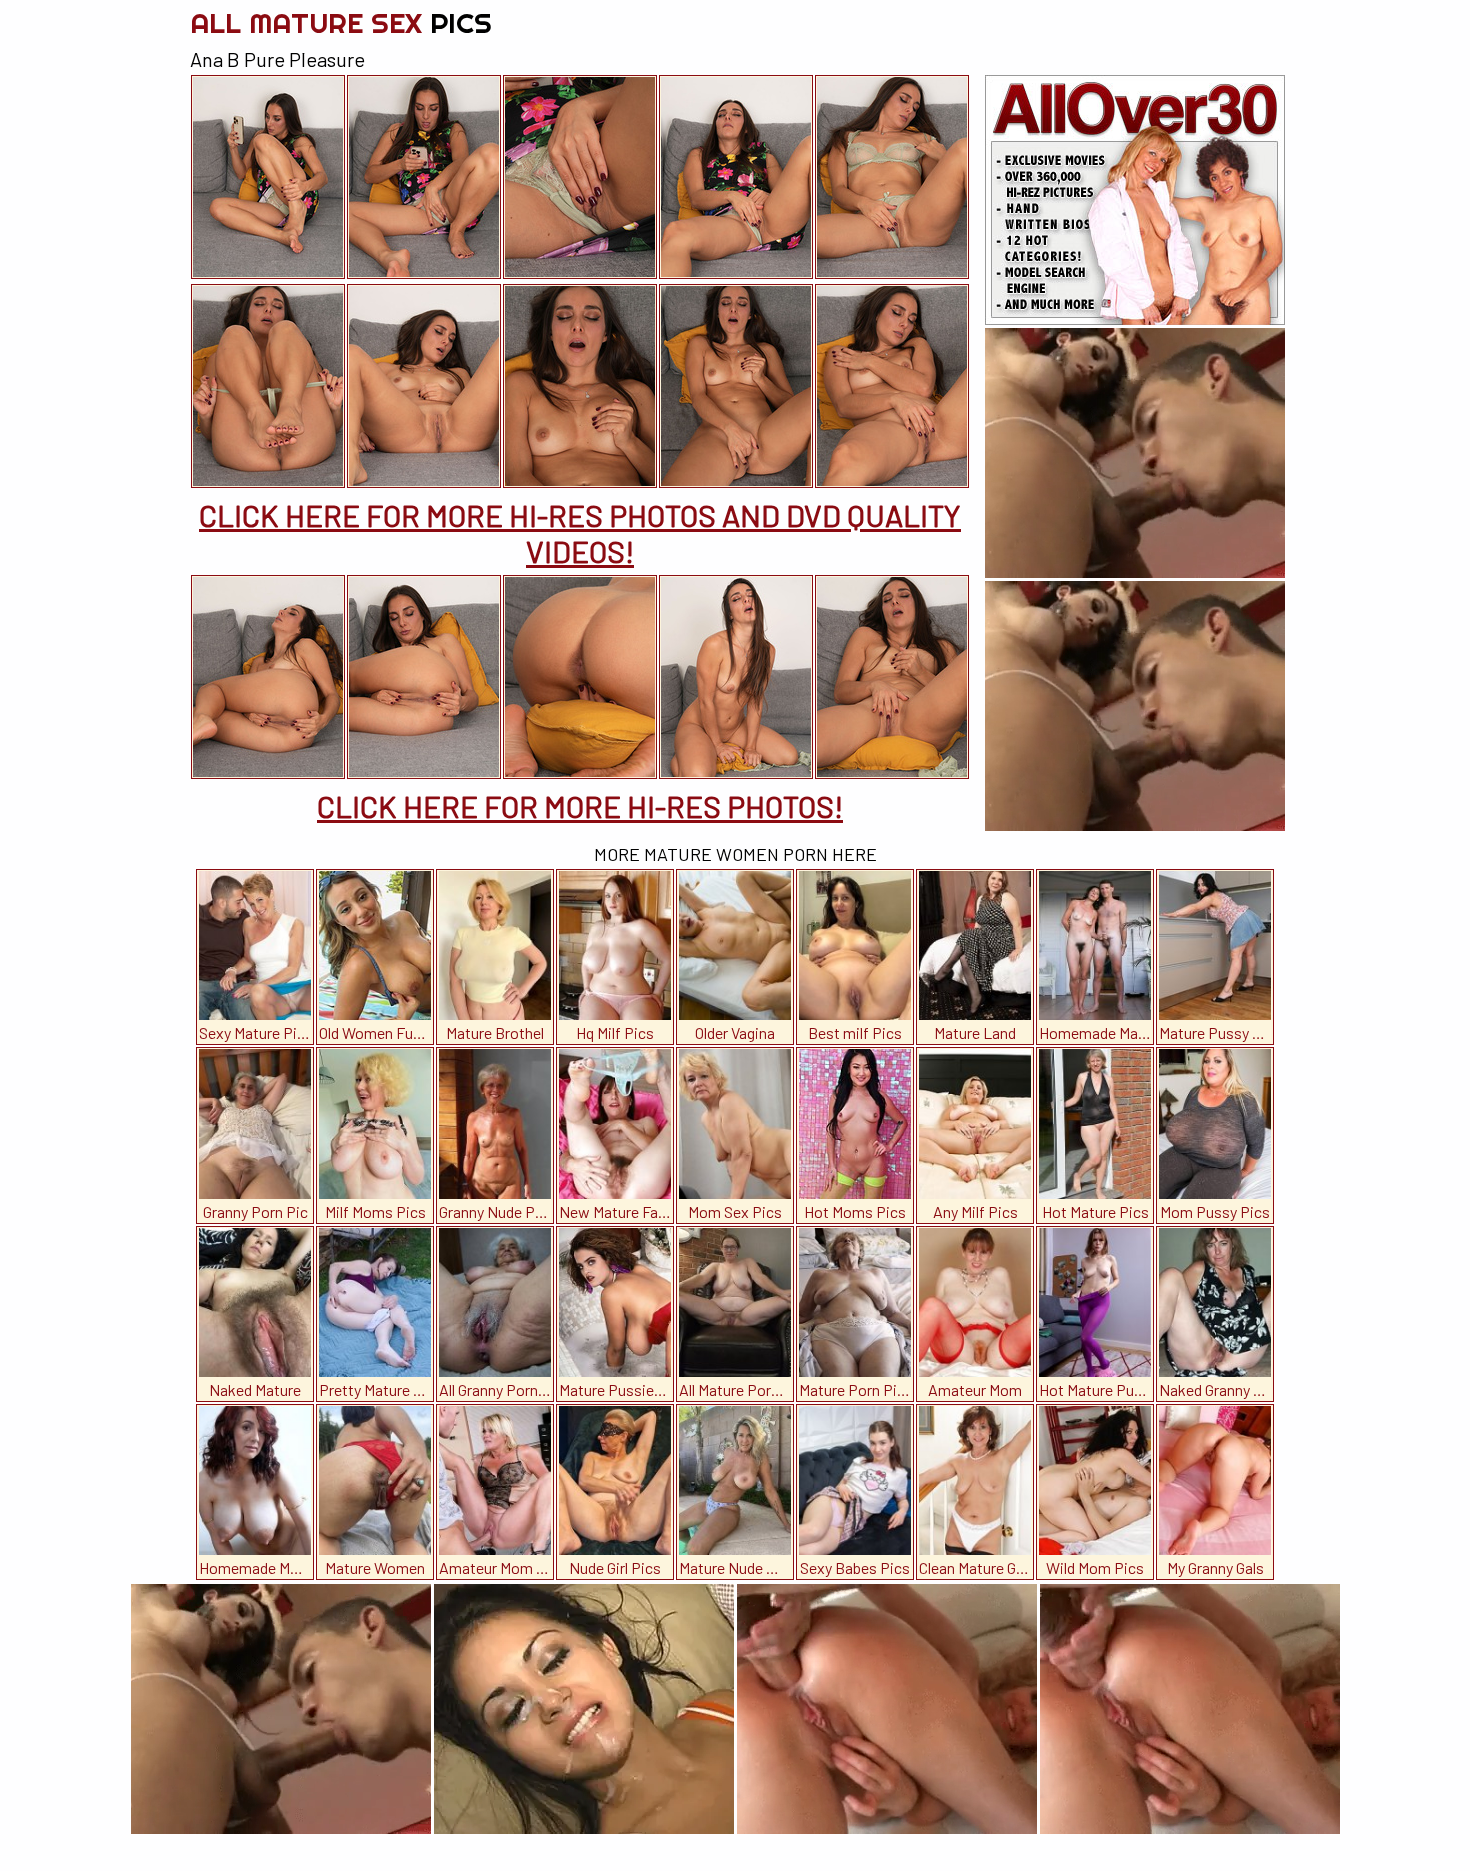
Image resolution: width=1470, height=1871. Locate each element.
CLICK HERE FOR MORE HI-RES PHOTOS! (580, 806)
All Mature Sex (341, 22)
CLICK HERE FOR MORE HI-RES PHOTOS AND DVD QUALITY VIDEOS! (580, 533)
